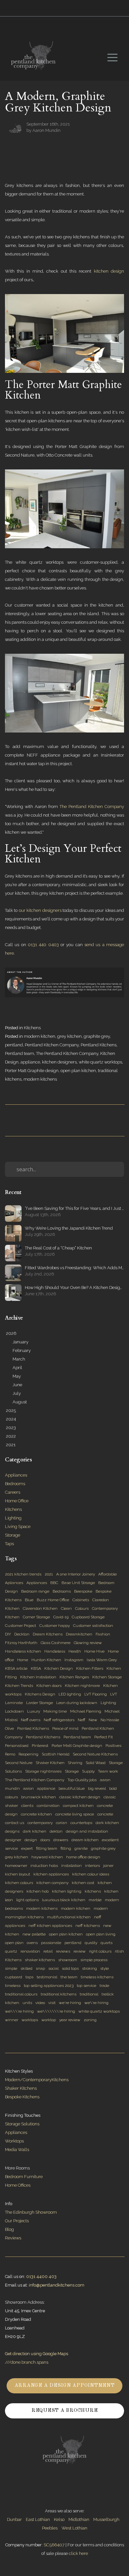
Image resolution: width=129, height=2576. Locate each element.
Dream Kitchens (48, 1634)
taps (29, 1977)
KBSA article (16, 1668)
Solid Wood (96, 1763)
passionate (51, 1943)
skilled (26, 1968)
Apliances (14, 1583)
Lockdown (14, 1711)
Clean (66, 1608)
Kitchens (32, 1028)
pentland (14, 1045)
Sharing (75, 1763)
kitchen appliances (51, 1874)
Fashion (103, 1634)
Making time (55, 1711)
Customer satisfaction (93, 1626)
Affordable (107, 1574)
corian (62, 1823)
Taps (9, 1544)
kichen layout (18, 1874)
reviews (63, 1951)
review (80, 1951)
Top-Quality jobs (82, 1780)
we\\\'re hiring (19, 2011)
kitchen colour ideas (91, 1874)
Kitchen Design (59, 1668)
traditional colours (21, 1994)
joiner (108, 1866)
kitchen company (52, 1883)
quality (91, 1943)
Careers (13, 1492)
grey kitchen (69, 1036)
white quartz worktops (100, 1062)
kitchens (93, 1891)
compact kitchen (78, 1806)
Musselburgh (106, 2519)
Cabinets (81, 1600)
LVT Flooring (96, 1694)
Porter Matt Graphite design (32, 1071)
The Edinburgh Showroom (31, 2212)
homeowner (16, 1866)
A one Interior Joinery (76, 1574)
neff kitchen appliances (50, 1926)
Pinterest (40, 1746)
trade (104, 1986)
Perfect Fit (104, 1737)
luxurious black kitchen (64, 1900)
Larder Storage (40, 1703)
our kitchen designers (41, 910)
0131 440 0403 (43, 945)
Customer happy (55, 1626)
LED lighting (70, 1694)
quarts (107, 1943)
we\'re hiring (96, 2003)
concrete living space (75, 1814)
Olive (9, 1728)
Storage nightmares (43, 1771)
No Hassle (110, 1720)
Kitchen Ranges (74, 1677)
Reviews (13, 2238)
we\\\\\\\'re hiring (56, 2011)
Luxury (34, 1711)
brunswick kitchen (39, 1797)
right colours (100, 1951)
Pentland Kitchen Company (52, 1045)
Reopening (28, 1754)
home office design (83, 1857)
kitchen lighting (67, 1891)
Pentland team (20, 1053)
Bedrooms (15, 1484)
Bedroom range (35, 1591)
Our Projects (17, 2221)
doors (45, 1840)
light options (27, 1900)
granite (81, 1848)
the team (69, 1977)
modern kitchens (40, 1079)
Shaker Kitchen (50, 1763)
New (93, 1720)
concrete (105, 1814)
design (31, 1840)
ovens (32, 1943)
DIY (8, 1634)
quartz (11, 1951)
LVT (114, 1694)
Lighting (13, 1518)
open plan (14, 1943)
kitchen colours (19, 1883)
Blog (9, 2229)
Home (23, 1660)
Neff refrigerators (59, 1720)
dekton (56, 1831)
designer (13, 1840)
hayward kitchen (47, 1857)
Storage (13, 1535)
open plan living (101, 1934)
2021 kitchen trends (23, 1574)
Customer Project (21, 1626)
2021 (49, 1574)
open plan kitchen (78, 1071)
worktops (30, 2020)
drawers (61, 1840)
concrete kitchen (36, 1814)
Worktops (14, 2141)
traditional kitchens (59, 1994)
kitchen (111, 1891)
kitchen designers (59, 1062)
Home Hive (94, 1651)
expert (27, 1848)
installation (71, 1866)
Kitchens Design (40, 1694)
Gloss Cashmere (56, 1643)
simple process (94, 1960)
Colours (82, 1608)
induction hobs (44, 1866)
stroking (89, 1968)
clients (27, 1806)
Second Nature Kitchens (95, 1754)
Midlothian (79, 2519)
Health (75, 1651)
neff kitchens (88, 1926)
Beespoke (83, 1591)
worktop (49, 2020)
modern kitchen (40, 1036)
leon (9, 1900)
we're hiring (70, 2003)
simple (11, 1968)
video (40, 2003)
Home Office (17, 1501)
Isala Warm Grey (102, 1660)
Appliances (16, 1475)
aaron (28, 1788)
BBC (54, 1583)
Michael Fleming (86, 1711)
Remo (10, 1754)
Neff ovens (31, 1720)
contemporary (40, 1823)
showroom (68, 1960)
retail (48, 1951)
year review (70, 2020)
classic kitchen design (80, 1797)
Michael (112, 1711)
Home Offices (18, 2185)
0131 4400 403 (41, 2276)
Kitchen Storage (107, 1677)
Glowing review (88, 1643)
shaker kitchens (40, 1960)
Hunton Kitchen (46, 1660)
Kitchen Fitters (90, 1668)
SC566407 (54, 2545)
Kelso (59, 2519)
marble (95, 1900)
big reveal (97, 1788)
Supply (88, 1771)
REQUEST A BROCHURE (65, 2411)
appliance (30, 1062)
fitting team (47, 1848)
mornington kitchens (24, 1917)
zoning (90, 2020)
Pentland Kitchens (99, 1045)
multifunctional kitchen (69, 1917)
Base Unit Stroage (78, 1583)
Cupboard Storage (88, 1617)
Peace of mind (65, 1728)
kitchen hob (38, 1891)
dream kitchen (85, 1840)
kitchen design (109, 271)
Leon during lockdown (77, 1703)
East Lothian (38, 2519)
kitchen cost (83, 1883)
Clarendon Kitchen (40, 1608)
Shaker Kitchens (21, 2088)
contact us (15, 1823)
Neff (82, 1720)
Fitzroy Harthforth (21, 1643)
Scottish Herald (56, 1754)
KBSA (36, 1668)
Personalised (17, 1746)
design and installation (87, 1831)
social (53, 1968)
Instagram (74, 1660)
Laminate (14, 1703)
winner (12, 2020)
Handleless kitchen (23, 1651)
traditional (89, 1994)
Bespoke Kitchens (22, 2097)
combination (48, 1806)
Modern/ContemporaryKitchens (37, 2080)
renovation (30, 1951)
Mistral (11, 1720)
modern (101, 1908)
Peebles (50, 2528)
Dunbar (14, 2519)
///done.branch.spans (27, 2362)
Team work (108, 1771)
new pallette (34, 1934)
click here (78, 2553)
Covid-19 (61, 1617)
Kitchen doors (49, 1686)
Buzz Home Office (53, 1600)
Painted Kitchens (33, 1728)
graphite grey (97, 1036)
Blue (29, 1600)
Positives (113, 1746)
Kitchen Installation (38, 1677)
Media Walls (17, 2150)
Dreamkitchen (79, 1634)
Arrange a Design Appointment (65, 2386)
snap (40, 1968)
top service (86, 1986)
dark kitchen (35, 1831)
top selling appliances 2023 (49, 1986)
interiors (92, 1866)
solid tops (70, 1968)
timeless (13, 1986)
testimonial (47, 1977)
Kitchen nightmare (82, 1686)
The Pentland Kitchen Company (92, 807)
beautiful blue (72, 1788)
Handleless (55, 1651)
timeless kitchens (97, 1977)
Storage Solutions (22, 2124)
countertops (81, 1823)
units (27, 2003)
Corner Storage (36, 1617)
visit (52, 2003)
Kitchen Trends (19, 1686)
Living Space (18, 1527)
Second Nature (19, 1763)
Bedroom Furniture (24, 2177)
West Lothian (74, 2528)
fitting (66, 1848)
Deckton (22, 1634)
